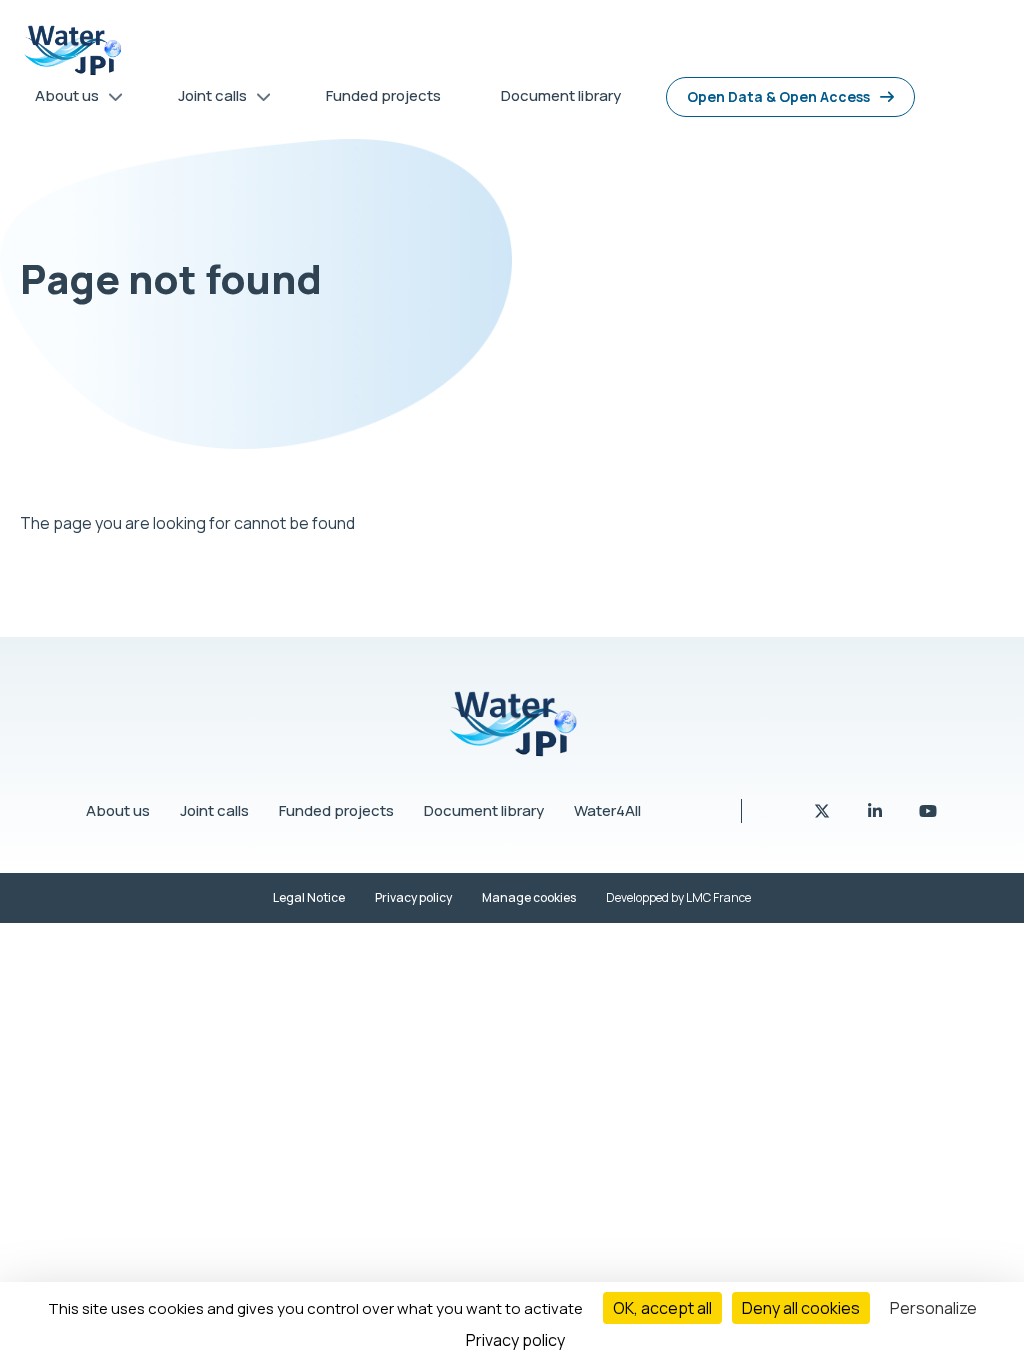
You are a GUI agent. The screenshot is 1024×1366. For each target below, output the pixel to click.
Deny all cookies (801, 1308)
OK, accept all (662, 1308)
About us (118, 810)
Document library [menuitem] (561, 95)
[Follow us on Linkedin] (876, 811)
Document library (484, 810)
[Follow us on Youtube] (928, 811)
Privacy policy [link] (515, 1340)
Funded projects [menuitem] (383, 95)
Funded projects (336, 810)
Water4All (607, 810)
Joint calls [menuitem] (205, 99)
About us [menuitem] (59, 99)
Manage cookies (529, 897)
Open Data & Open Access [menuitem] (778, 96)
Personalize (933, 1308)
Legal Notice (309, 897)
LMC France (718, 897)
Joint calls (214, 810)
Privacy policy (413, 897)
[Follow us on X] (823, 811)
